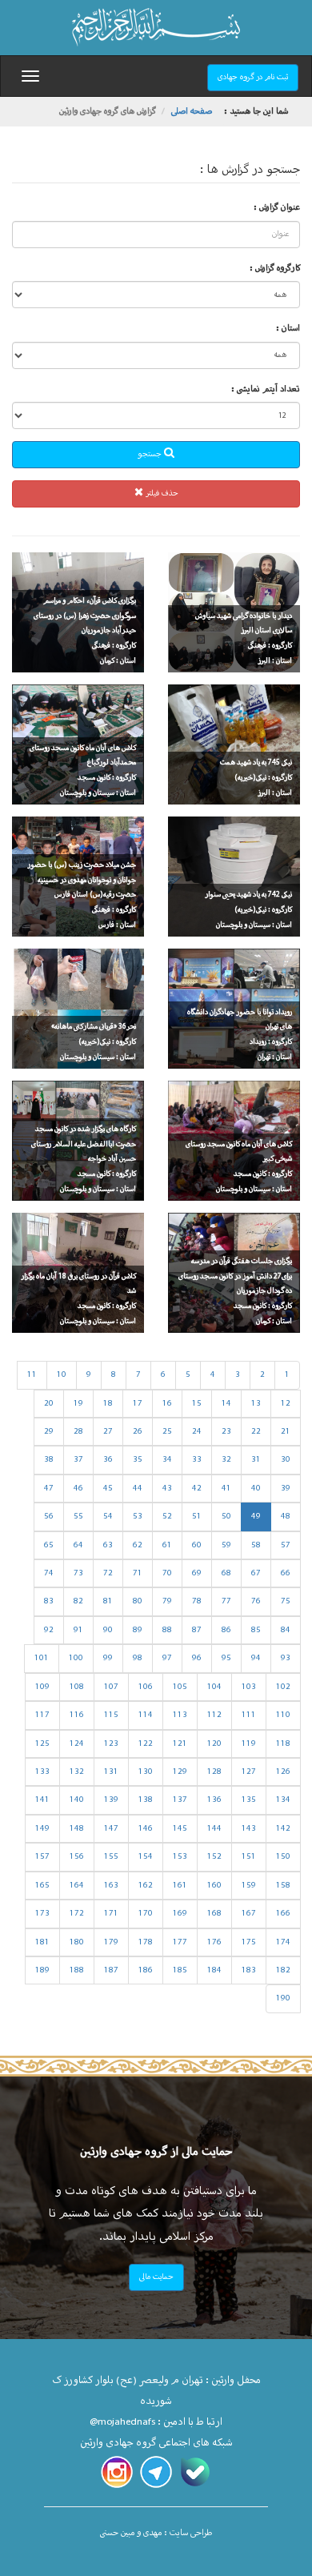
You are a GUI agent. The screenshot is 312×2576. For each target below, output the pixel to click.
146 (146, 1829)
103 (249, 1687)
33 (197, 1460)
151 (249, 1857)
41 (226, 1489)
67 (256, 1573)
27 (108, 1432)
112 (214, 1715)
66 (286, 1573)
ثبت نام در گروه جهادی (253, 77)
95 (226, 1658)
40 (256, 1489)
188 (77, 1970)
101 (42, 1658)
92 (49, 1630)
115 (111, 1715)
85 (256, 1630)
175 (249, 1942)
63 (108, 1545)
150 (283, 1857)
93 (286, 1658)
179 (111, 1942)
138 (146, 1800)
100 (76, 1658)
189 (42, 1970)
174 (283, 1942)
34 (167, 1460)
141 (42, 1800)
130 (146, 1772)
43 (167, 1489)
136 (214, 1800)
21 (286, 1432)
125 (42, 1744)
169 (180, 1914)
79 (167, 1601)
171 (111, 1914)
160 (214, 1886)
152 (214, 1857)
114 (146, 1715)
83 (49, 1601)
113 (180, 1715)
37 (78, 1460)
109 (42, 1687)
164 (77, 1886)
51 (197, 1517)
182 (283, 1970)
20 (49, 1404)
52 (167, 1517)
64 (78, 1545)
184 (214, 1970)
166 (283, 1914)
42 (197, 1489)
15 (197, 1404)
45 (108, 1489)
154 (146, 1857)
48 (286, 1517)
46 (78, 1489)
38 (49, 1460)
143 (249, 1829)
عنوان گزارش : (277, 208)
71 (138, 1573)
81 (108, 1601)
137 (180, 1800)
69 (197, 1573)
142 (283, 1829)
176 (214, 1942)
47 (49, 1489)
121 (180, 1744)
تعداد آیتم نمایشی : (266, 389)
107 (111, 1687)
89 (138, 1630)
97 (167, 1658)
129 (180, 1772)
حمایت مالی (156, 2277)
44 (138, 1489)
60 (197, 1545)
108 (77, 1687)
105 (180, 1687)
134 (283, 1800)
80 (138, 1601)
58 (256, 1545)
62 (138, 1545)
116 (77, 1715)
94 (256, 1658)
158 (283, 1886)
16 (167, 1404)
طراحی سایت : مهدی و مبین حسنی (156, 2533)
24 (197, 1432)
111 (249, 1715)
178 (146, 1942)
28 (78, 1432)
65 (49, 1545)
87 (197, 1630)
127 (249, 1772)
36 (108, 1460)
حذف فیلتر (161, 494)
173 (42, 1914)
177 (180, 1942)
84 (286, 1630)
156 (77, 1857)
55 (78, 1517)
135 (249, 1800)
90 (108, 1630)
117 (42, 1715)
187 (111, 1970)
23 (226, 1432)
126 (283, 1772)
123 (111, 1744)
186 (146, 1970)
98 (138, 1658)
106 (146, 1687)
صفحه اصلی (192, 112)
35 (138, 1460)
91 (78, 1630)
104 (214, 1687)
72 (108, 1573)
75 (286, 1601)
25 (167, 1432)
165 (42, 1886)
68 (226, 1573)
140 (77, 1800)
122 (146, 1744)
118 (283, 1744)
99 (108, 1658)
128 (214, 1772)
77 (226, 1601)
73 (78, 1573)
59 (226, 1545)
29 (49, 1432)
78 (197, 1601)
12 (286, 1404)
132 (77, 1772)
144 (214, 1829)
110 (283, 1715)
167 (249, 1914)
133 (42, 1772)
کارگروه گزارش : (275, 269)
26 (138, 1432)
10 (62, 1375)
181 (42, 1942)
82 (78, 1601)
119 (249, 1744)
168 (214, 1914)
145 (180, 1829)
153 (180, 1857)
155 (111, 1857)
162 (146, 1886)
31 (256, 1460)
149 (42, 1829)
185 (180, 1970)
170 (146, 1914)
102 (283, 1687)
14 (226, 1404)
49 (256, 1517)
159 (249, 1886)
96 (197, 1658)
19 (78, 1404)
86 (226, 1630)
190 (283, 1998)
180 (77, 1942)
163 (111, 1886)
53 (138, 1517)
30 (286, 1460)
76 (256, 1601)
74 (49, 1573)
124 (77, 1744)
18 (108, 1404)
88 (167, 1630)
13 (256, 1404)
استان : (288, 329)
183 (249, 1970)
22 (256, 1432)
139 (111, 1800)
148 (77, 1829)
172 (77, 1914)
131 (111, 1772)
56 (49, 1517)
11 (32, 1375)
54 (108, 1517)
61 (167, 1545)
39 (286, 1489)
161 (180, 1886)
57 (286, 1545)
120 (214, 1744)
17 (138, 1404)
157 (42, 1857)
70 (167, 1573)
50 (226, 1517)
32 (226, 1460)
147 (111, 1829)
